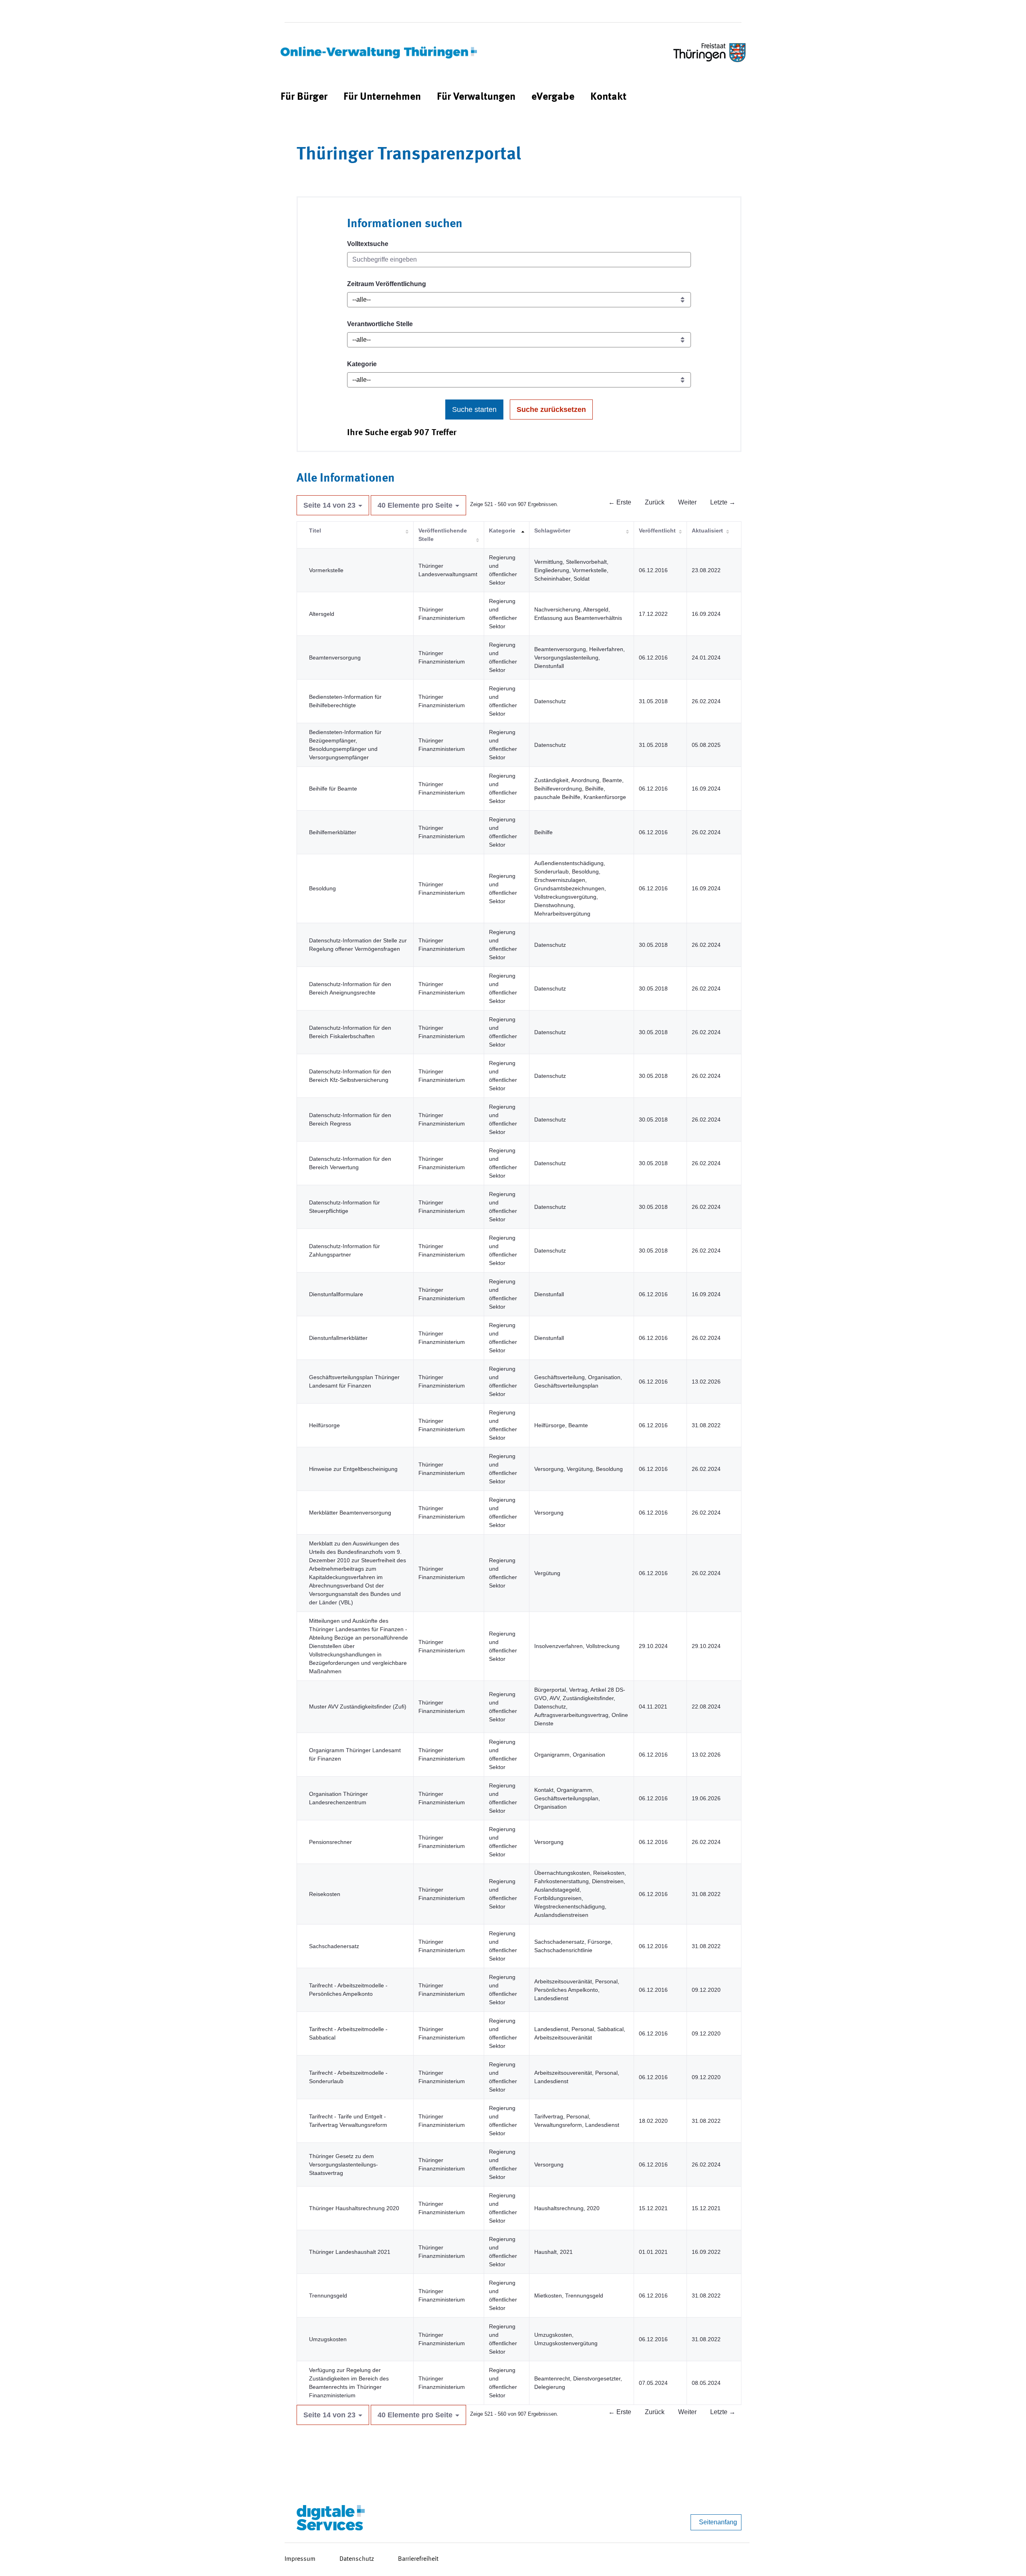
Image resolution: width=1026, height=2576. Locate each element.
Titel (315, 531)
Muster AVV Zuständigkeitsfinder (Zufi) (358, 1707)
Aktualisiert (707, 531)
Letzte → (723, 502)
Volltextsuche (368, 244)
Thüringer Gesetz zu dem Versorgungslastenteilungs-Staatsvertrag (343, 2164)
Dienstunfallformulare (336, 1294)
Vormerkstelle (326, 570)
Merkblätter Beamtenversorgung (350, 1513)
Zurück (655, 502)
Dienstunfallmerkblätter (338, 1338)
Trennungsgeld (328, 2296)
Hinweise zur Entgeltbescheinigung (353, 1469)
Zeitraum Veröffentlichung (387, 284)
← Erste (620, 502)
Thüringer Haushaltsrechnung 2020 (354, 2208)
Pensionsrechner (330, 1842)
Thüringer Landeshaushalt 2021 (350, 2252)
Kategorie (362, 364)
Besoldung (322, 888)
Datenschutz (357, 2559)
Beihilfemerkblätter (333, 832)
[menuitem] (304, 97)
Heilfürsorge (324, 1425)
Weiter (687, 502)
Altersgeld (322, 614)
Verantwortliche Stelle (380, 324)
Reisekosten (325, 1894)
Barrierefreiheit (418, 2559)
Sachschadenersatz (334, 1946)
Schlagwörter (552, 531)
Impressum (300, 2559)
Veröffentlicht (657, 531)
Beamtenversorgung (335, 658)
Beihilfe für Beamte (333, 789)
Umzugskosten (328, 2339)
